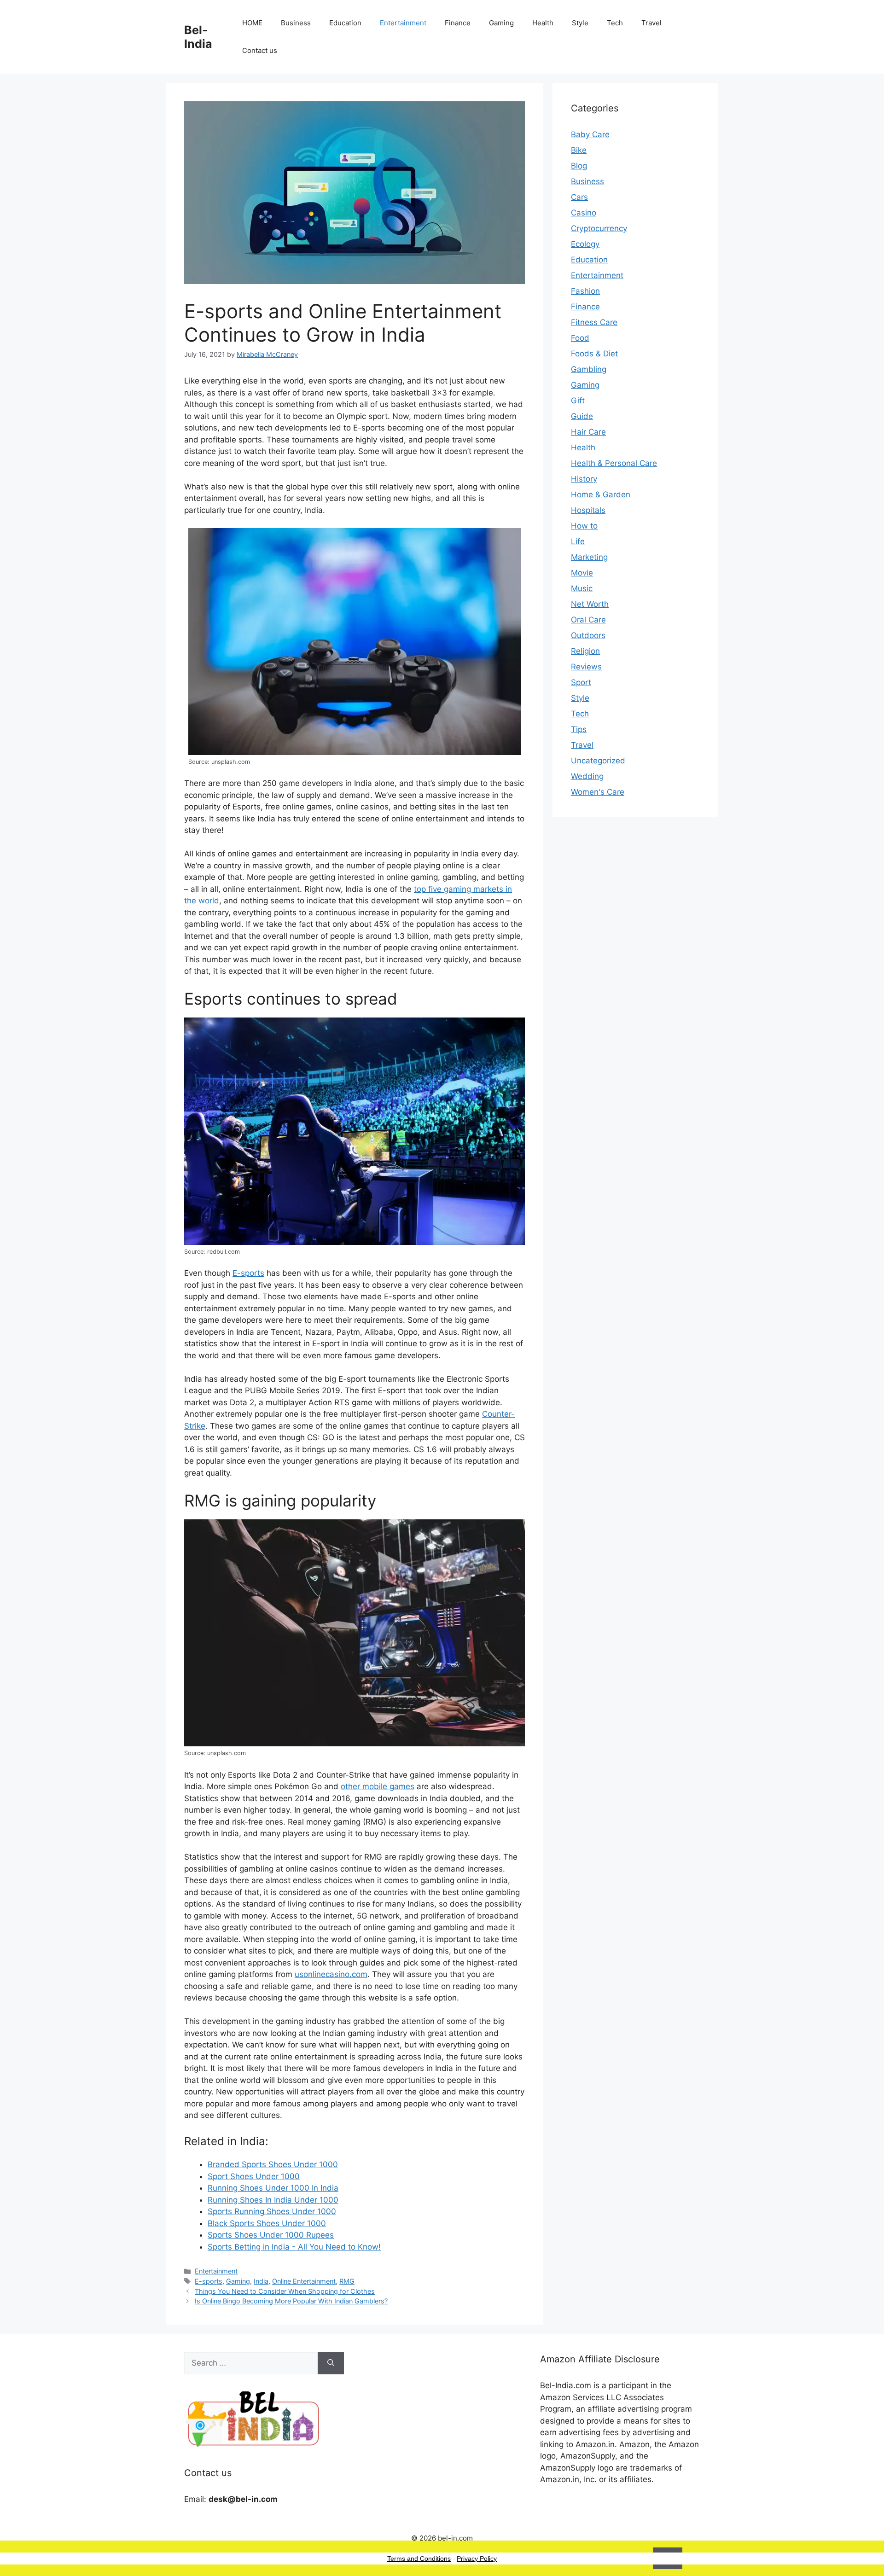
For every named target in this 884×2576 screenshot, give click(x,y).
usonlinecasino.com (331, 1974)
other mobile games (378, 1786)
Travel (651, 23)
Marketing (589, 557)
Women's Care (598, 792)
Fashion (585, 291)
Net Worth (590, 604)
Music (582, 588)
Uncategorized (598, 761)
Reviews (586, 667)
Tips (579, 729)
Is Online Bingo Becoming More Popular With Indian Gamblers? (291, 2301)
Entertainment (403, 23)
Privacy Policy (477, 2559)
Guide (582, 416)
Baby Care (590, 134)
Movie (582, 573)
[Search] (331, 2363)
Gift (578, 401)
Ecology (585, 244)
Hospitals (588, 510)
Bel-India (198, 37)
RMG (347, 2281)
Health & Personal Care (614, 463)
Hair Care (588, 432)
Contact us (260, 50)
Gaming (501, 23)
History (584, 479)
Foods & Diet (594, 354)
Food (580, 338)
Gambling (589, 369)
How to (584, 526)
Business (296, 23)
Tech (615, 23)
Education (345, 23)
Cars (579, 197)
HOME (252, 23)
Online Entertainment (304, 2281)
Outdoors (588, 635)
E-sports (248, 1273)
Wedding (587, 776)
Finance (458, 23)
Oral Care (588, 620)
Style (580, 23)
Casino (584, 213)
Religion (585, 651)
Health (543, 23)
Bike (579, 150)
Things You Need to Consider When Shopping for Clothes (285, 2291)
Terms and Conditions (419, 2559)
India (261, 2281)
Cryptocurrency (599, 228)
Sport (581, 682)
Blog (579, 166)
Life (578, 541)
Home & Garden (601, 494)
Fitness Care (594, 322)
